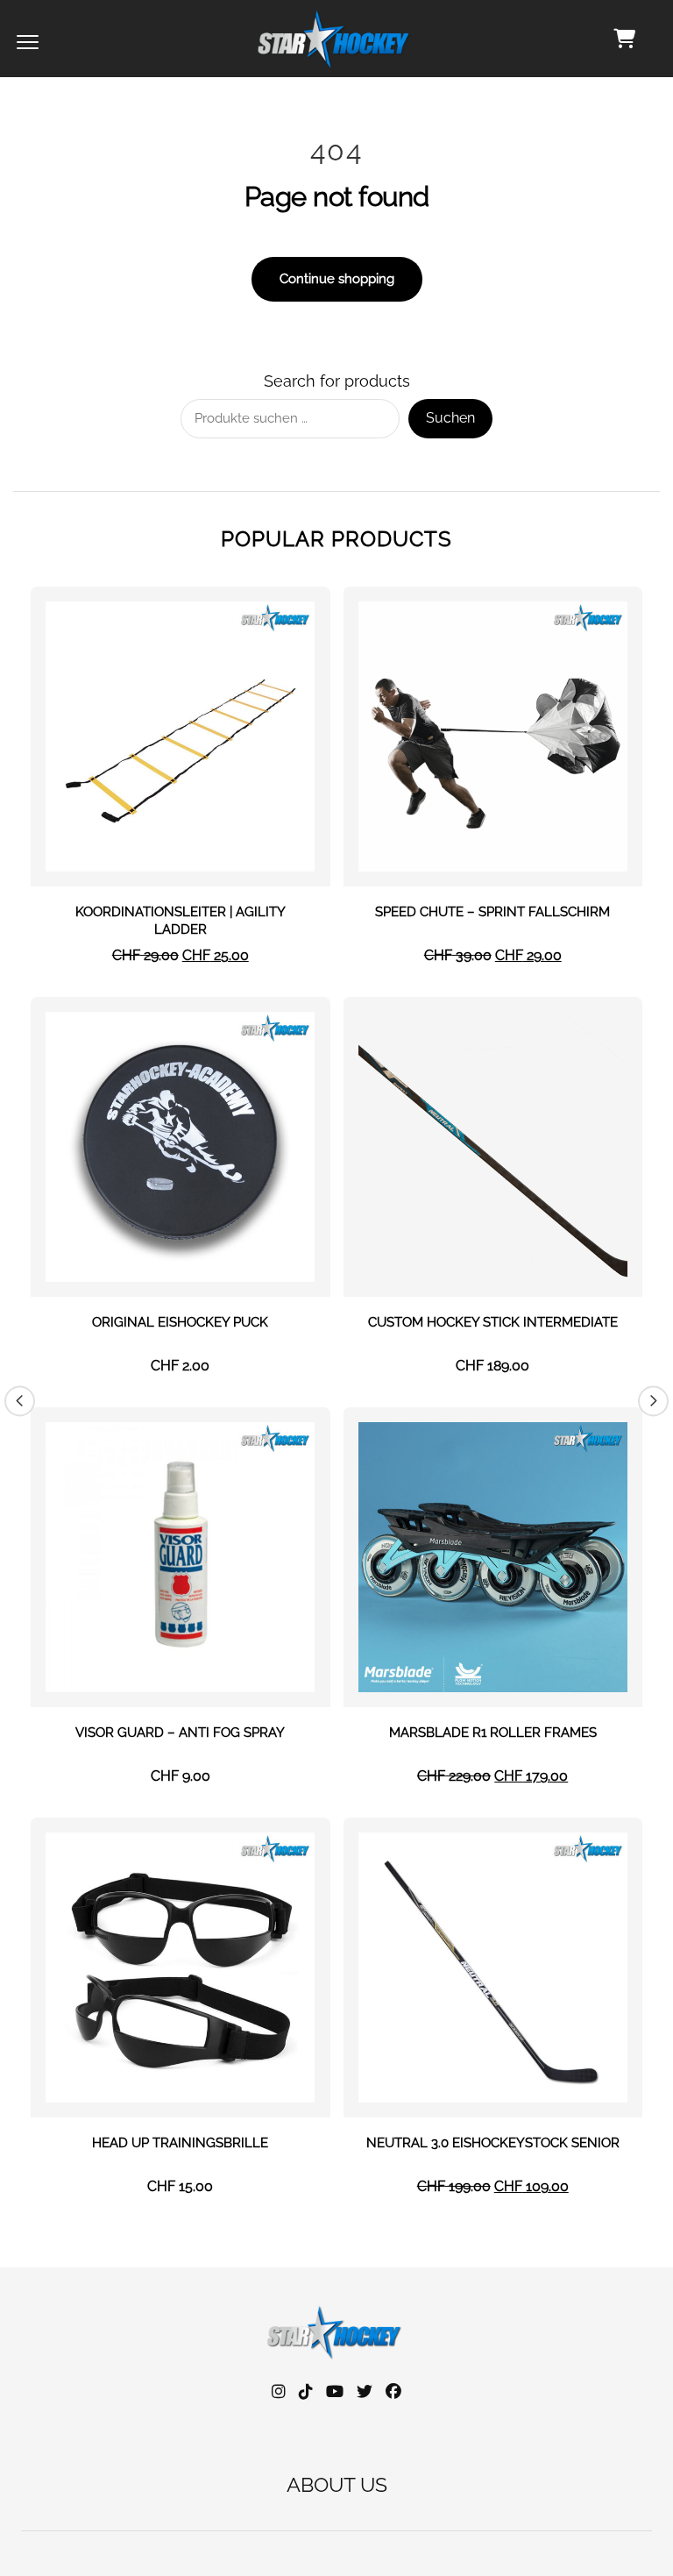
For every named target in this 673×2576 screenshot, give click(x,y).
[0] (624, 39)
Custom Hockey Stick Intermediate (493, 1322)
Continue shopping (337, 279)
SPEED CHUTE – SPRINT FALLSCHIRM (492, 912)
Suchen (450, 418)
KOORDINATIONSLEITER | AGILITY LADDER (181, 921)
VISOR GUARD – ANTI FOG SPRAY (180, 1733)
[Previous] (20, 1401)
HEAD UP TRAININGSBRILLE (180, 2143)
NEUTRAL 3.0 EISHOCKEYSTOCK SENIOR (493, 2143)
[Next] (653, 1401)
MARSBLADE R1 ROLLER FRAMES (493, 1733)
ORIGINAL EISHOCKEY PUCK (180, 1322)
